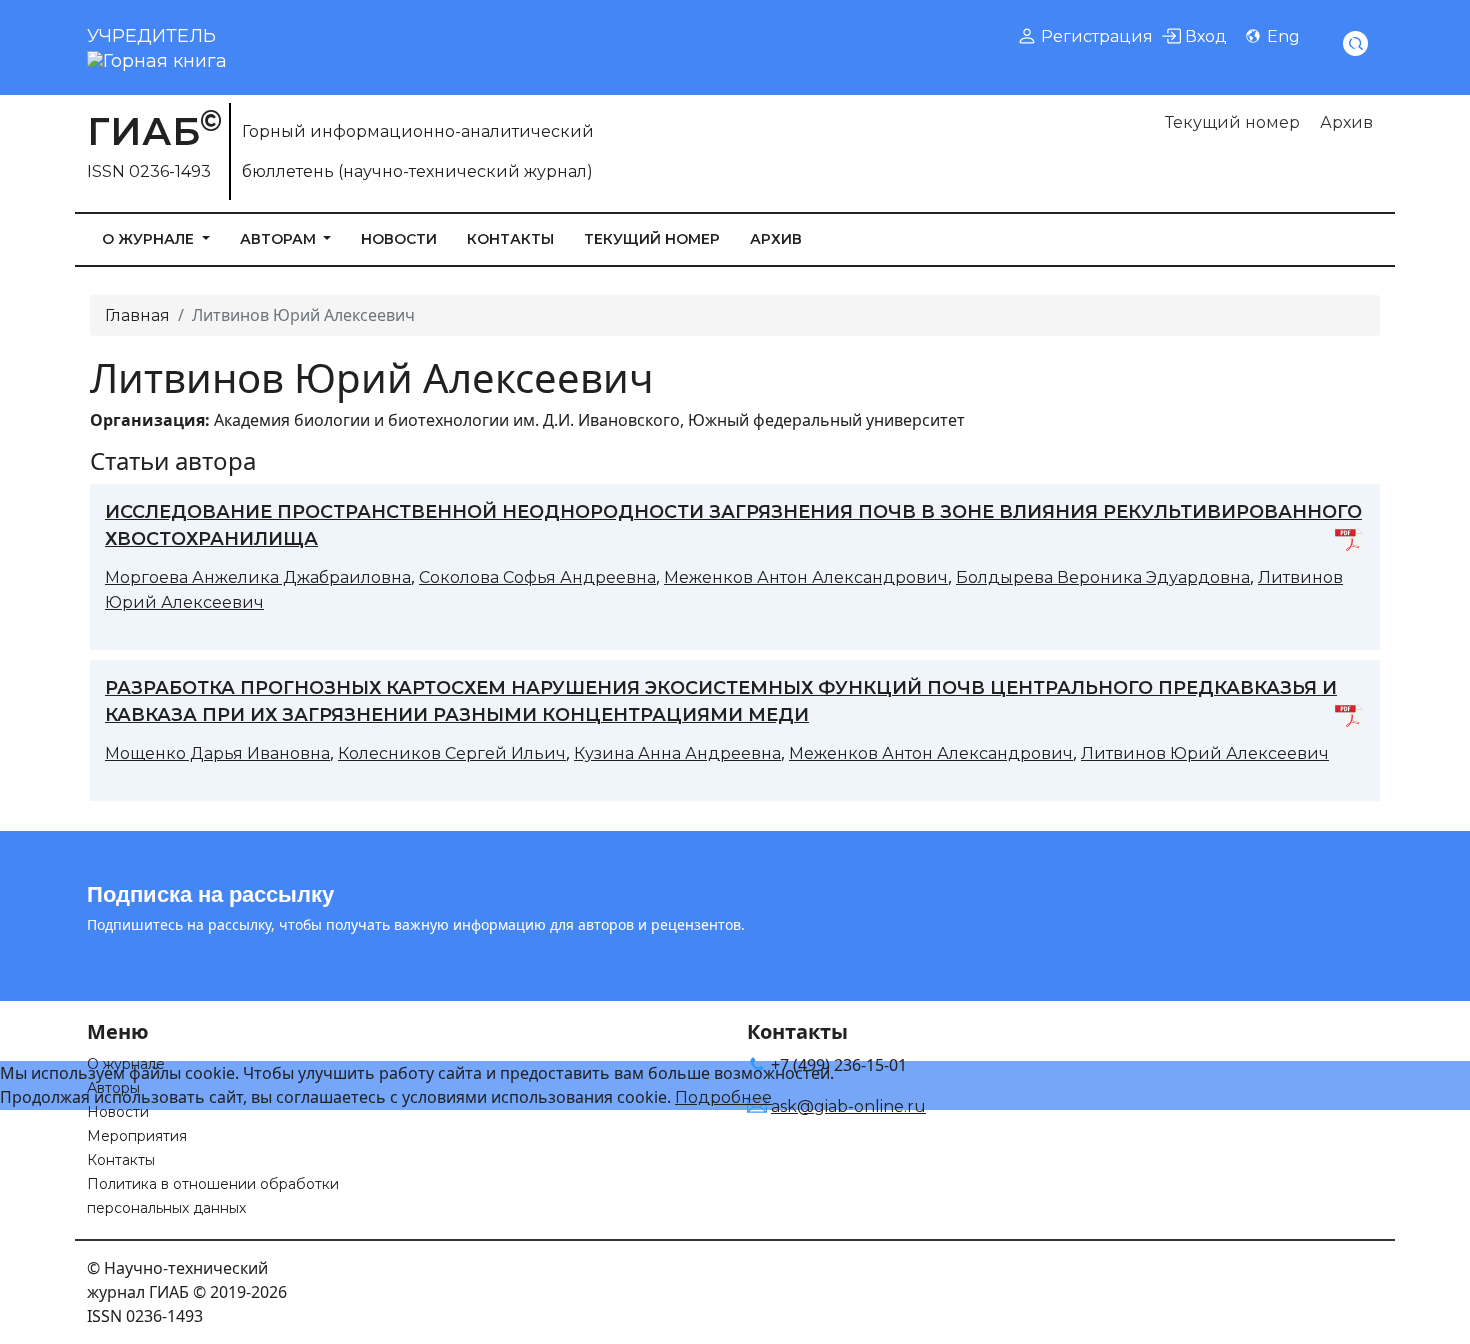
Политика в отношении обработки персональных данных (213, 1196)
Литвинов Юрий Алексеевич (1205, 753)
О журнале (150, 239)
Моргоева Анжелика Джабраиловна (258, 577)
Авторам (280, 239)
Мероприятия (137, 1136)
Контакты (510, 239)
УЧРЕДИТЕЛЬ (151, 36)
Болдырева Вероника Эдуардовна (1103, 577)
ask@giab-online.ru (848, 1106)
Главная (137, 315)
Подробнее (723, 1097)
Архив (1346, 122)
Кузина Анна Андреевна (677, 753)
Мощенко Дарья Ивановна (217, 753)
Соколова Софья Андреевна (537, 577)
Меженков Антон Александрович (806, 577)
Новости (399, 239)
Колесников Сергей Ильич (452, 753)
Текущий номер (1232, 122)
